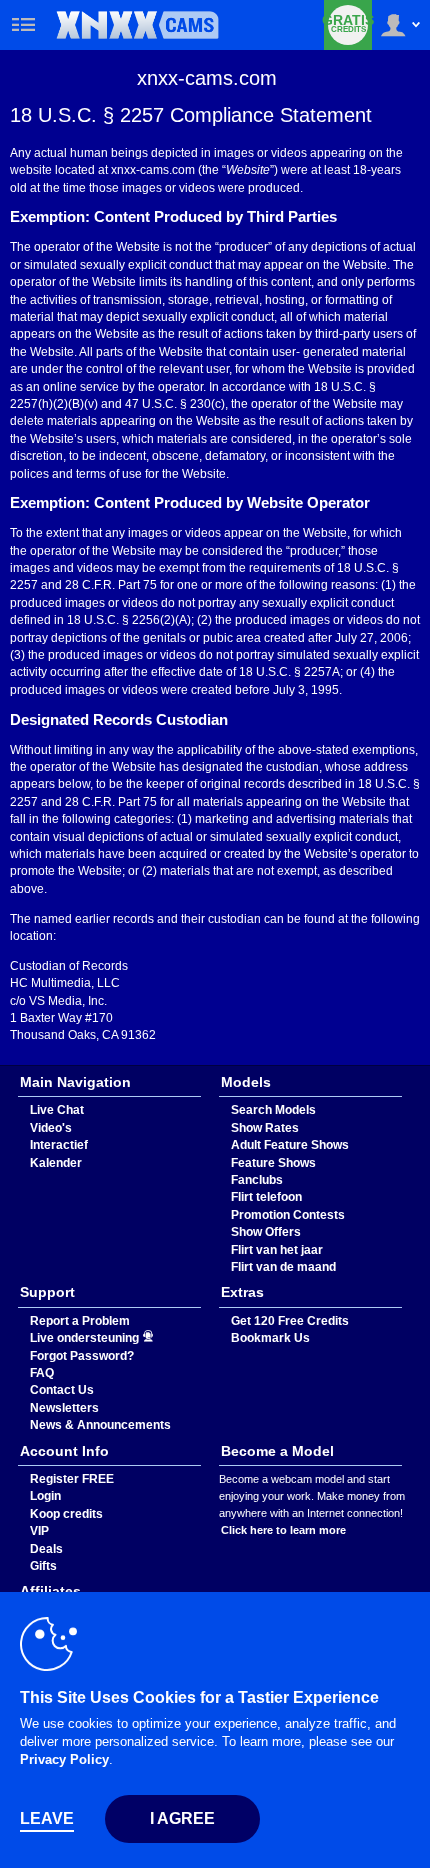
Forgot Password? (82, 1356)
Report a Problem (80, 1321)
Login (45, 1496)
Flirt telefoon (266, 1197)
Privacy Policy (64, 1759)
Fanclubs (257, 1180)
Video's (51, 1128)
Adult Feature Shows (290, 1145)
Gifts (43, 1566)
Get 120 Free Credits (290, 1321)
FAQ (42, 1373)
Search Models (273, 1110)
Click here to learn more (283, 1530)
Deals (46, 1549)
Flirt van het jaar (277, 1250)
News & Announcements (100, 1425)
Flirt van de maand (283, 1267)
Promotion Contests (288, 1215)
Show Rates (265, 1128)
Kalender (56, 1163)
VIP (39, 1531)
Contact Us (62, 1390)
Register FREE (72, 1479)
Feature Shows (273, 1163)
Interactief (59, 1145)
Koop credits (66, 1514)
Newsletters (64, 1408)
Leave (47, 1818)
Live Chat (57, 1110)
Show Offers (266, 1232)
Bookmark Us (270, 1338)
